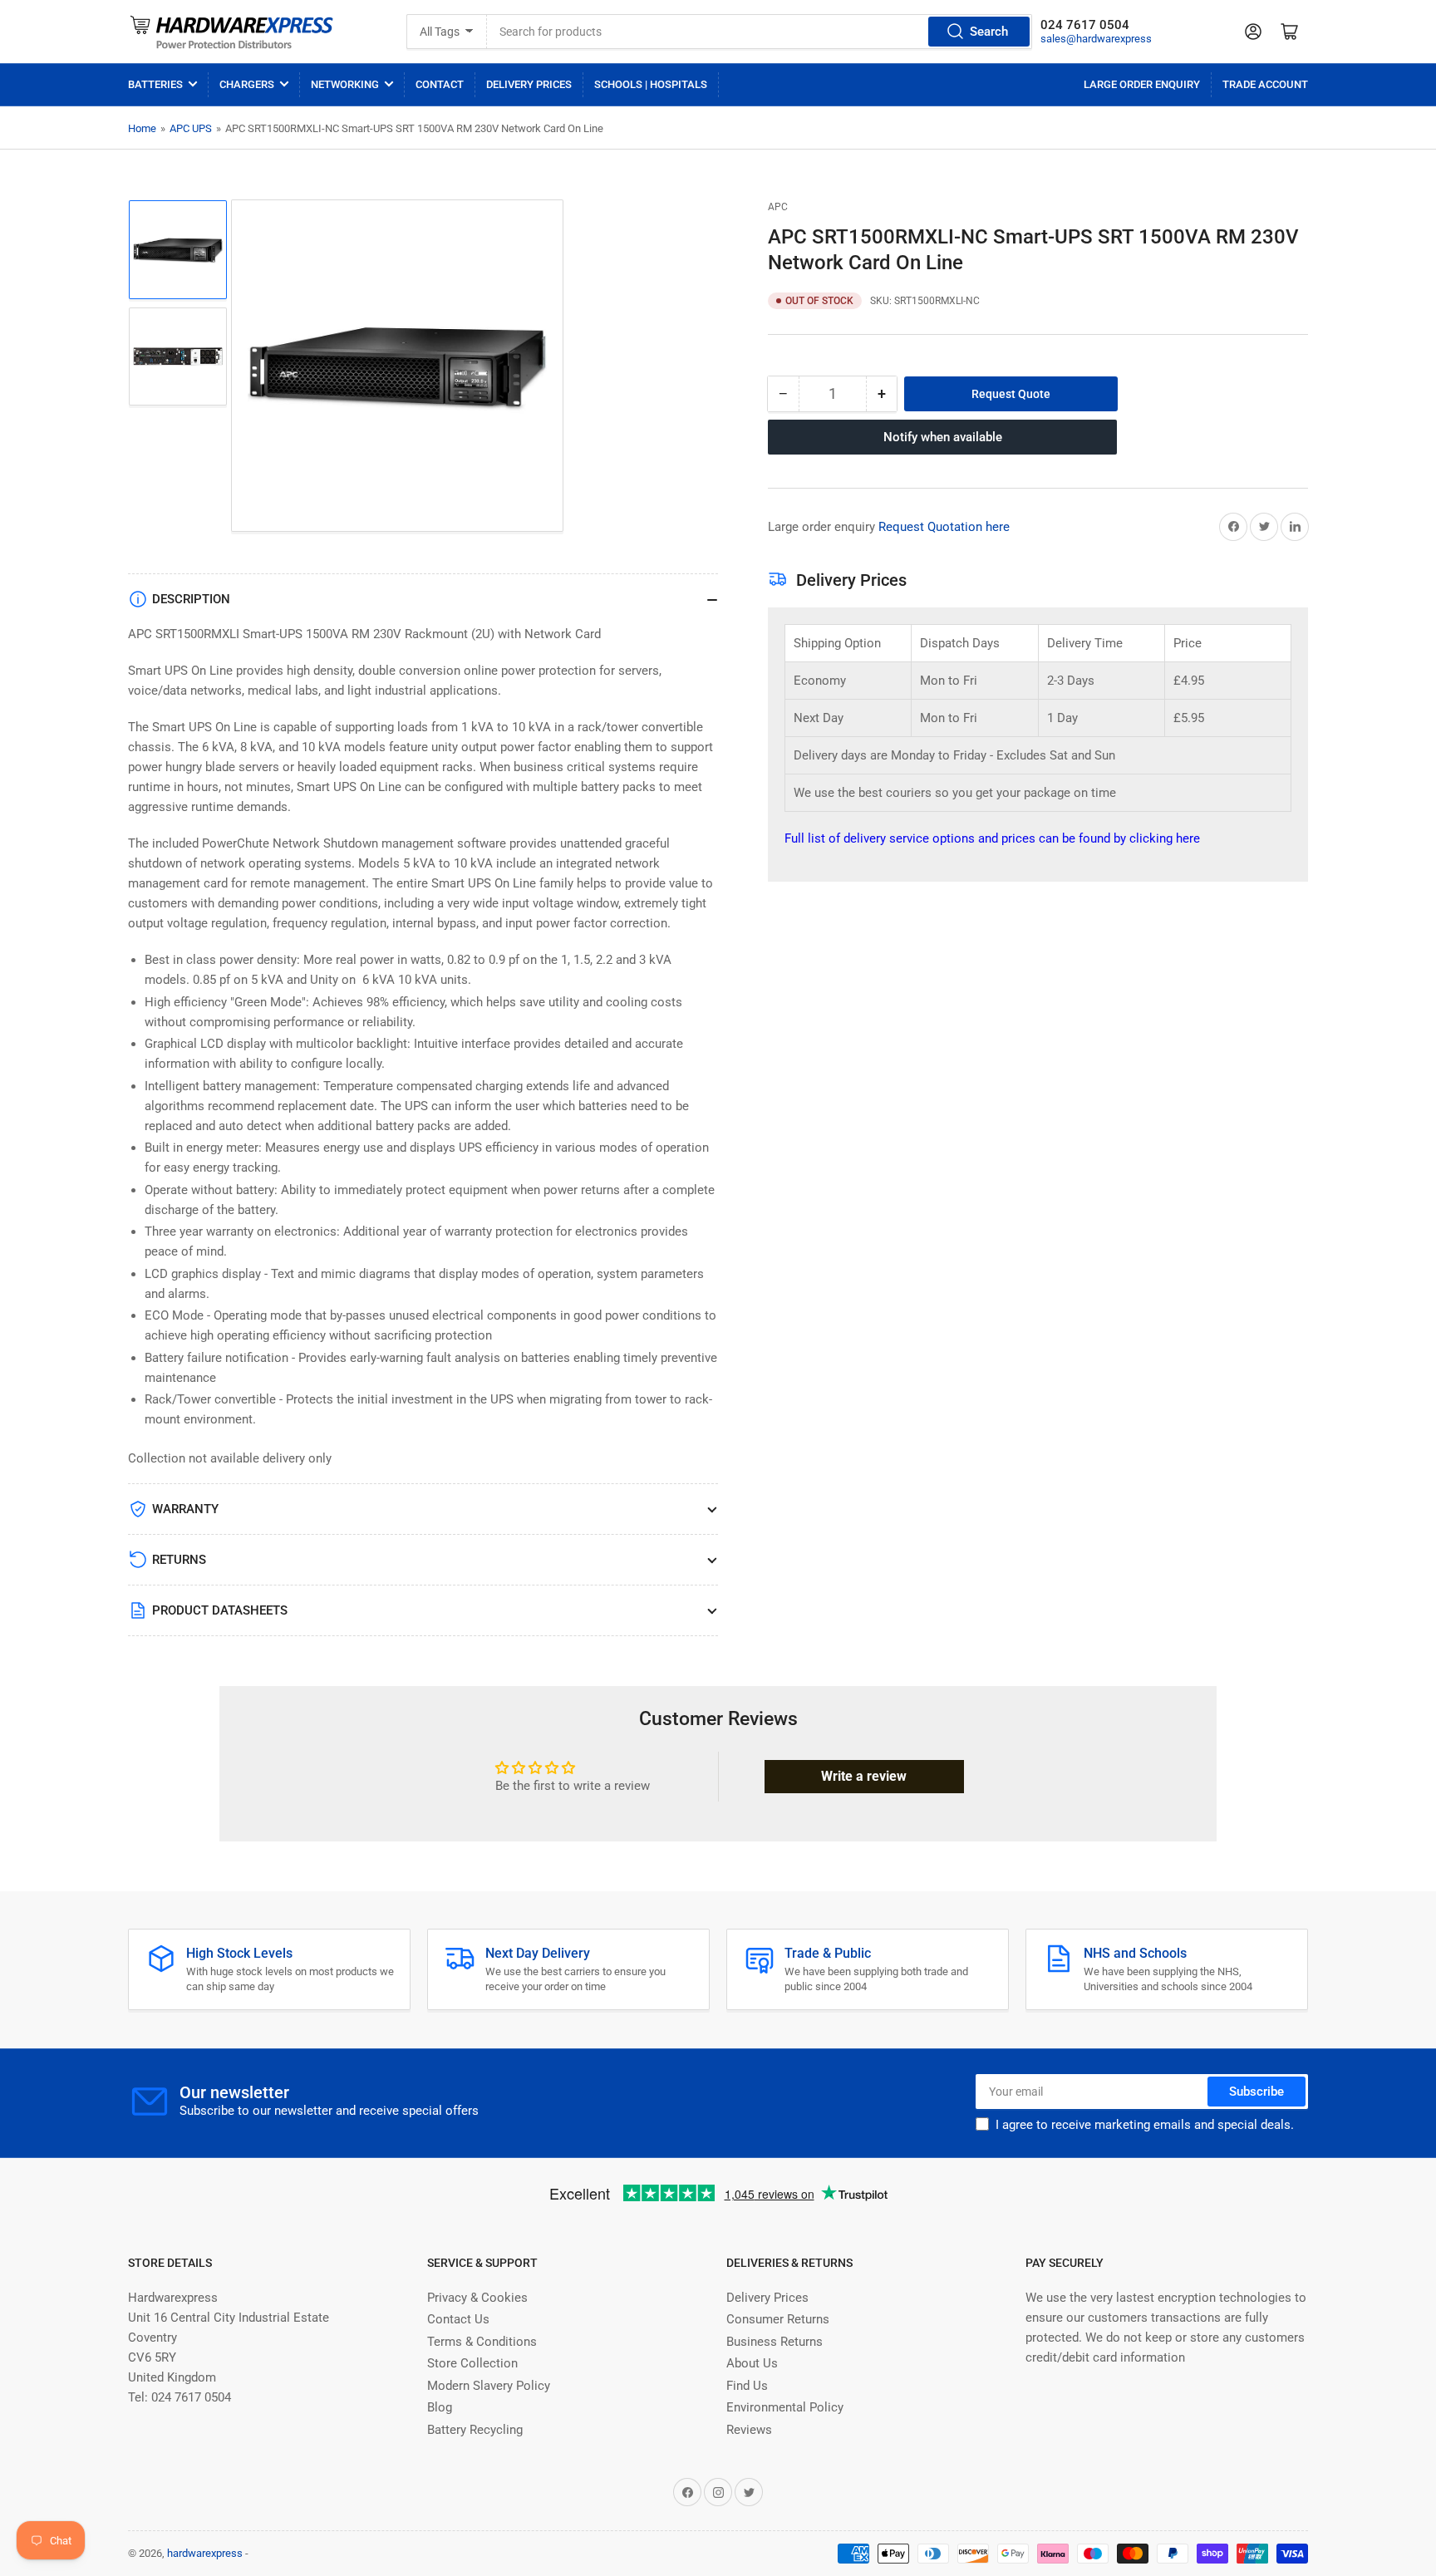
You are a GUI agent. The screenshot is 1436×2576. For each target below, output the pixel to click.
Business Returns (775, 2342)
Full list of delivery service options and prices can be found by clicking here (992, 838)
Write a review (864, 1776)
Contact (440, 84)
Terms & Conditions (482, 2342)
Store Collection (472, 2363)
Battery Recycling (475, 2430)
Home (142, 128)
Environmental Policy (785, 2407)
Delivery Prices (529, 84)
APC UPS (191, 128)
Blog (440, 2407)
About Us (752, 2363)
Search (989, 32)
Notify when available (943, 437)
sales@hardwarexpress (1096, 39)
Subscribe (1256, 2092)
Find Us (747, 2386)
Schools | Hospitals (651, 84)
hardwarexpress (205, 2553)
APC (778, 207)
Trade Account (1265, 84)
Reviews (749, 2430)
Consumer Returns (778, 2319)
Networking (345, 84)
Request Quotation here (944, 527)
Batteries (155, 84)
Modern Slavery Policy (489, 2386)
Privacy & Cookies (477, 2298)
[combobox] (760, 32)
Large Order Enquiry (1142, 84)
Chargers (247, 84)
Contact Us (458, 2319)
